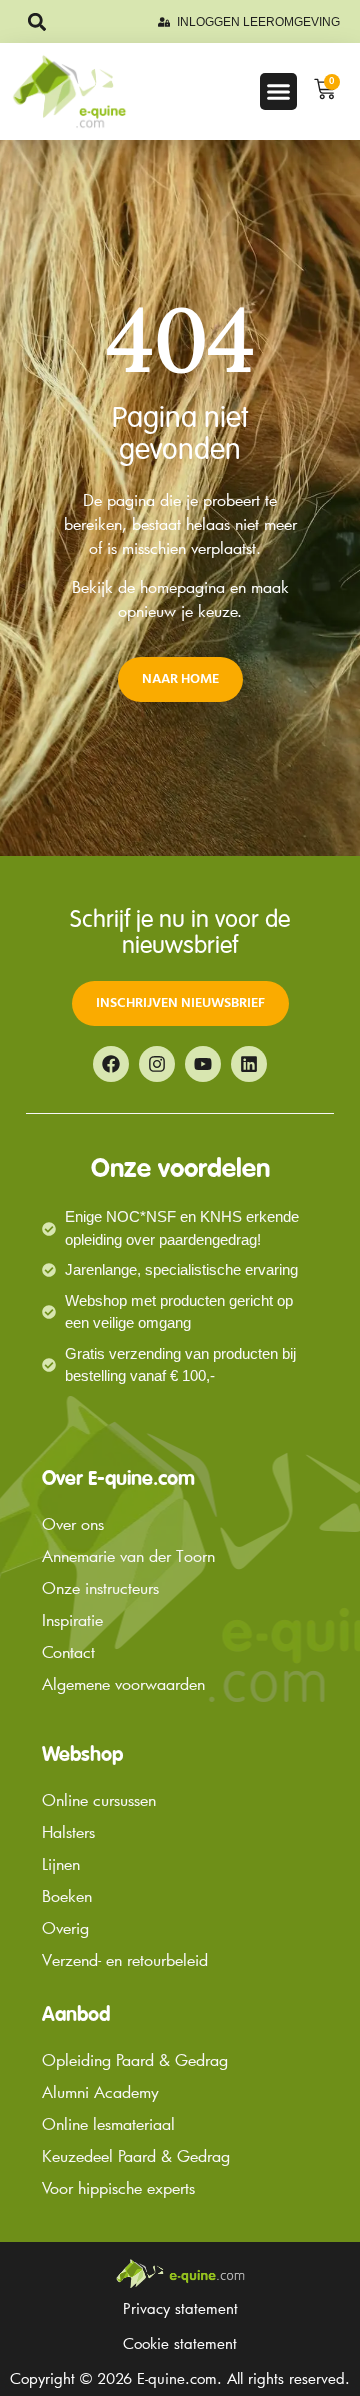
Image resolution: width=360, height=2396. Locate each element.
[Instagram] (157, 1064)
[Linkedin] (249, 1064)
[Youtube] (203, 1064)
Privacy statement (180, 2308)
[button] (36, 21)
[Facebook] (111, 1064)
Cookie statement (180, 2343)
